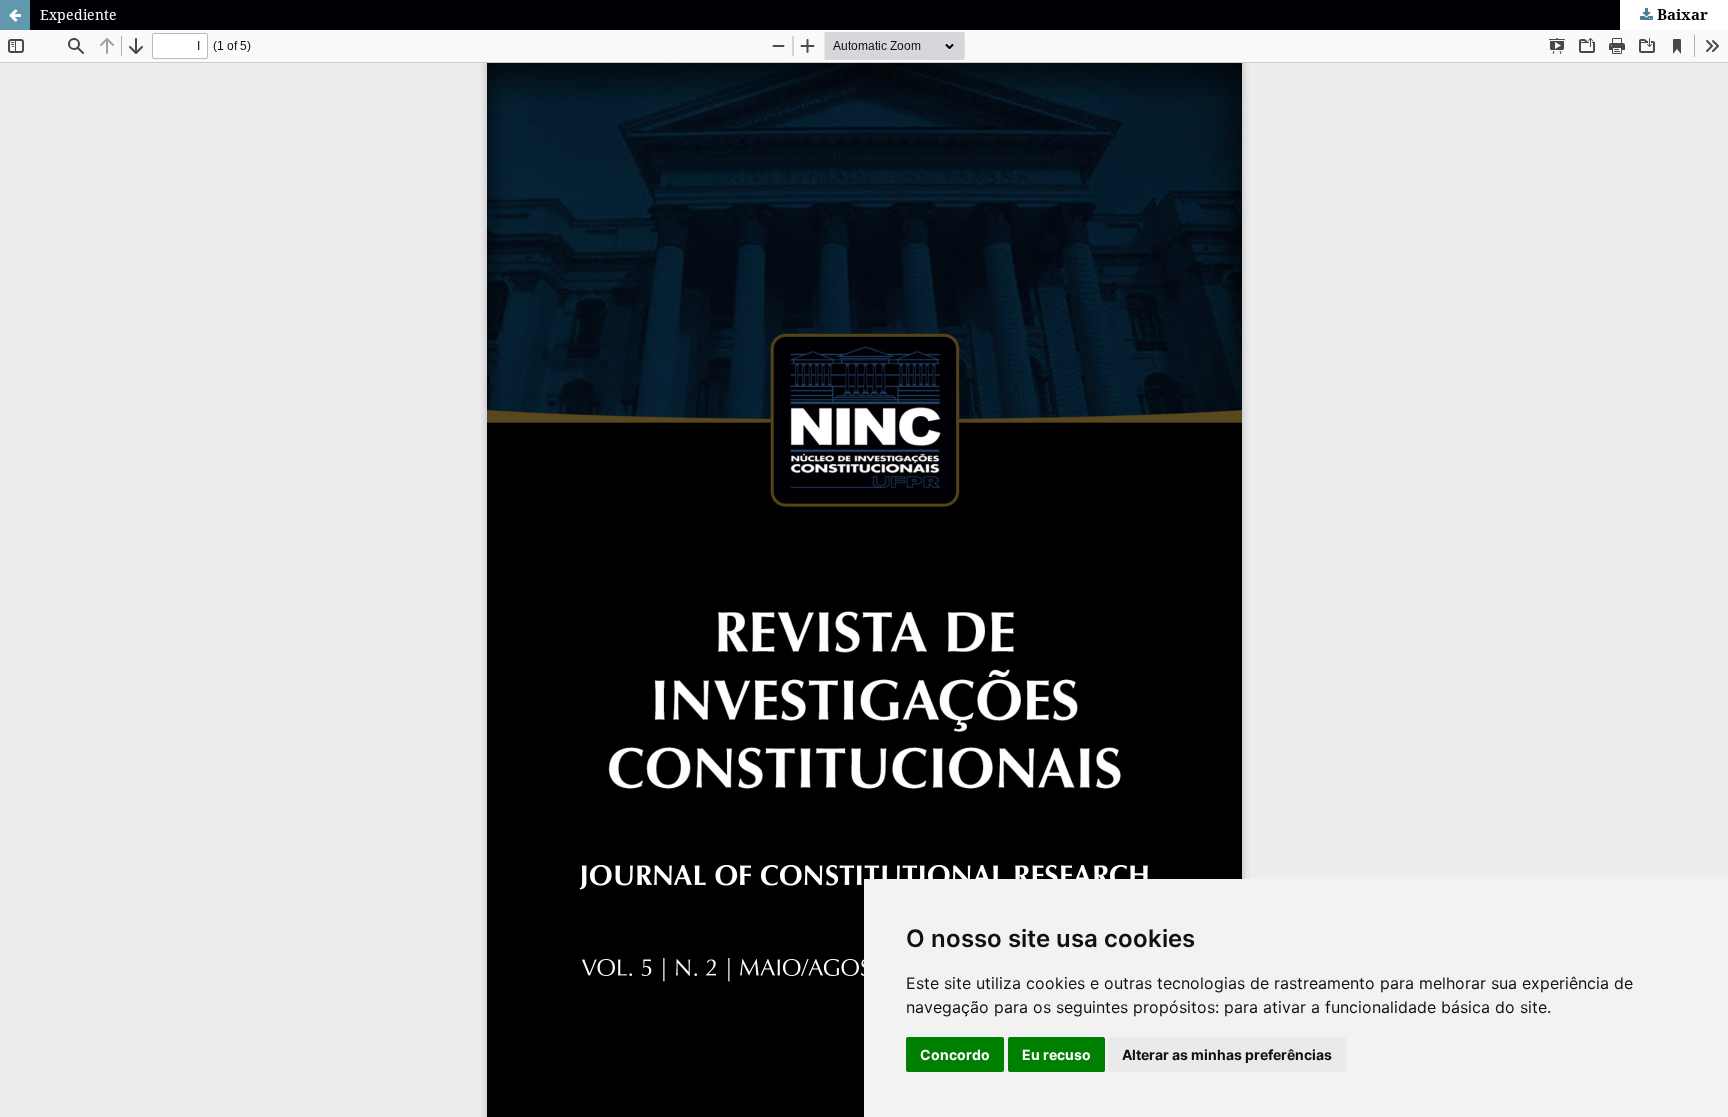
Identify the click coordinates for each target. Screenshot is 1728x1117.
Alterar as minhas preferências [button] (1227, 1054)
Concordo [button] (955, 1054)
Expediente (78, 14)
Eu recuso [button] (1056, 1054)
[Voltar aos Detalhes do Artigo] (15, 15)
